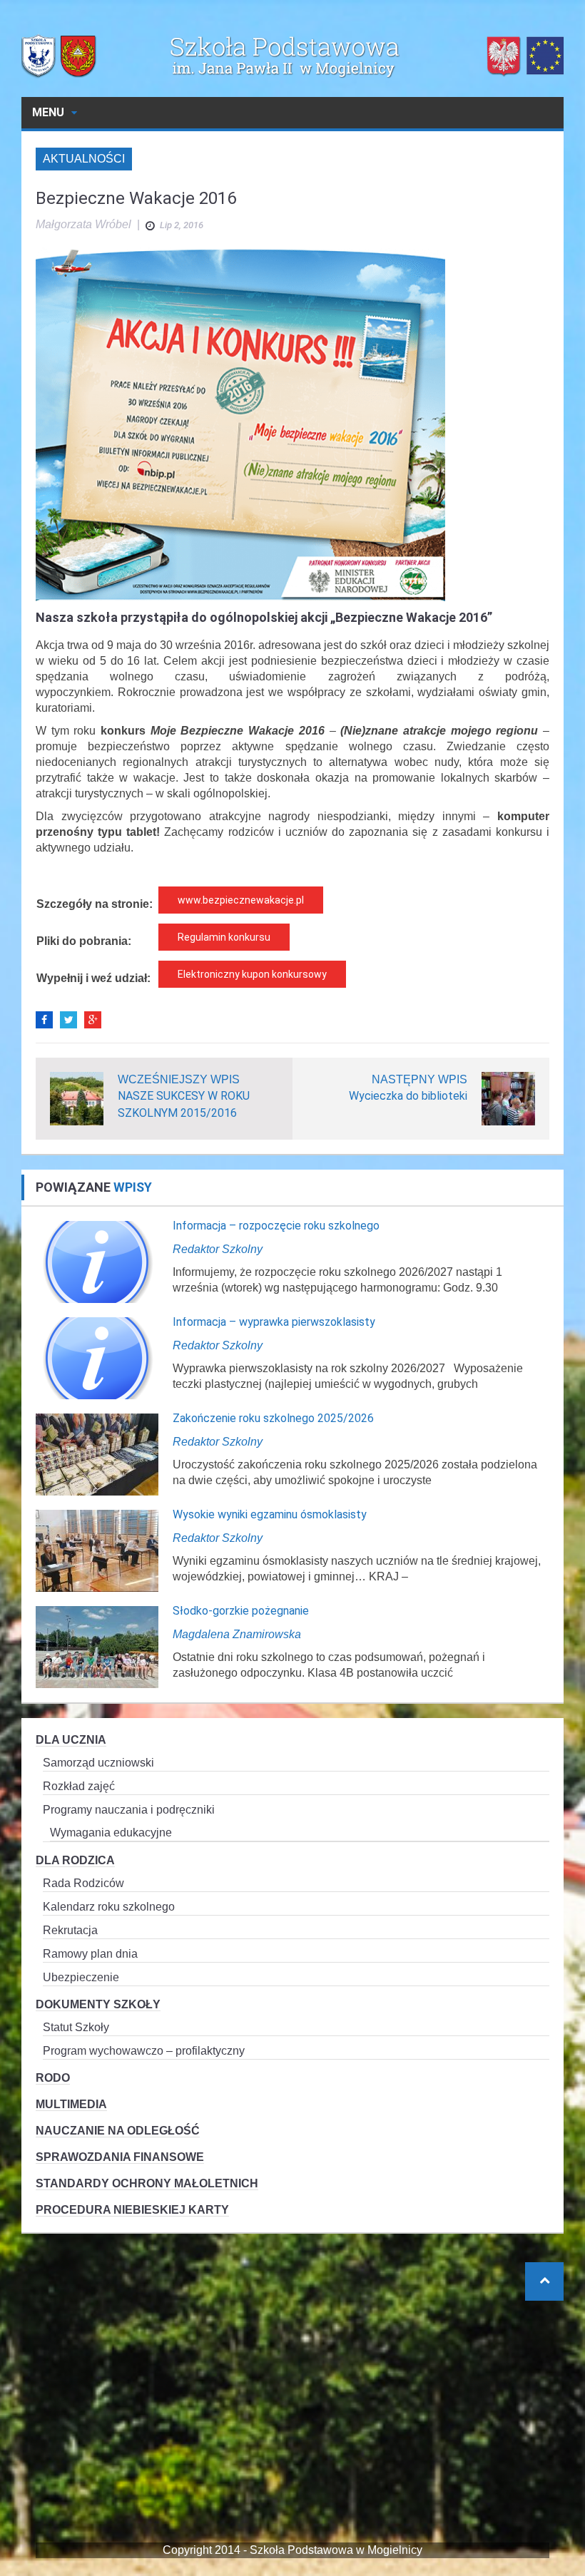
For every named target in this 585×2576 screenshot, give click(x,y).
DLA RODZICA (75, 1860)
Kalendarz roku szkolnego (109, 1907)
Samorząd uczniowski (98, 1763)
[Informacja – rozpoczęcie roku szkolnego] (97, 1261)
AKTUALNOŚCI (84, 159)
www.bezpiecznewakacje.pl (241, 900)
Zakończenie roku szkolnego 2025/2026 (273, 1418)
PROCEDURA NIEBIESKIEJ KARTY (132, 2210)
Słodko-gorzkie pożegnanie (241, 1611)
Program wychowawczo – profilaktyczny (144, 2051)
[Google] (93, 1020)
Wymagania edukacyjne (111, 1833)
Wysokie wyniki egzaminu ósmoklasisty (270, 1514)
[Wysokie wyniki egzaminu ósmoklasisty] (97, 1550)
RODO (53, 2078)
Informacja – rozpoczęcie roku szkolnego (276, 1226)
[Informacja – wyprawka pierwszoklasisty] (97, 1358)
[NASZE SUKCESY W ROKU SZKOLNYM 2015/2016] (77, 1098)
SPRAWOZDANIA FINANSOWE (120, 2157)
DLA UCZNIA (71, 1740)
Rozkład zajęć (79, 1786)
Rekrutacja (70, 1930)
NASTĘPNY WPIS (419, 1079)
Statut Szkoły (76, 2027)
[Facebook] (44, 1020)
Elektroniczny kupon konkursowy (252, 974)
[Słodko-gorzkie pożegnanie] (97, 1646)
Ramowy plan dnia (90, 1954)
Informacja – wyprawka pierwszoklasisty (274, 1322)
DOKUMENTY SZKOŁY (98, 2004)
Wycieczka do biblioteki (408, 1096)
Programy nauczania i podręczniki (129, 1810)
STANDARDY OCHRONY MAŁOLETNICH (147, 2183)
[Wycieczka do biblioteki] (508, 1098)
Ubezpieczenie (81, 1977)
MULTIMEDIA (71, 2104)
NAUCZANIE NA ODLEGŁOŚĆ (118, 2131)
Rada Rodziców (83, 1883)
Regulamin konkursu (224, 937)
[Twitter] (68, 1020)
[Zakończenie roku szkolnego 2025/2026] (97, 1454)
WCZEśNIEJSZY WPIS (179, 1079)
